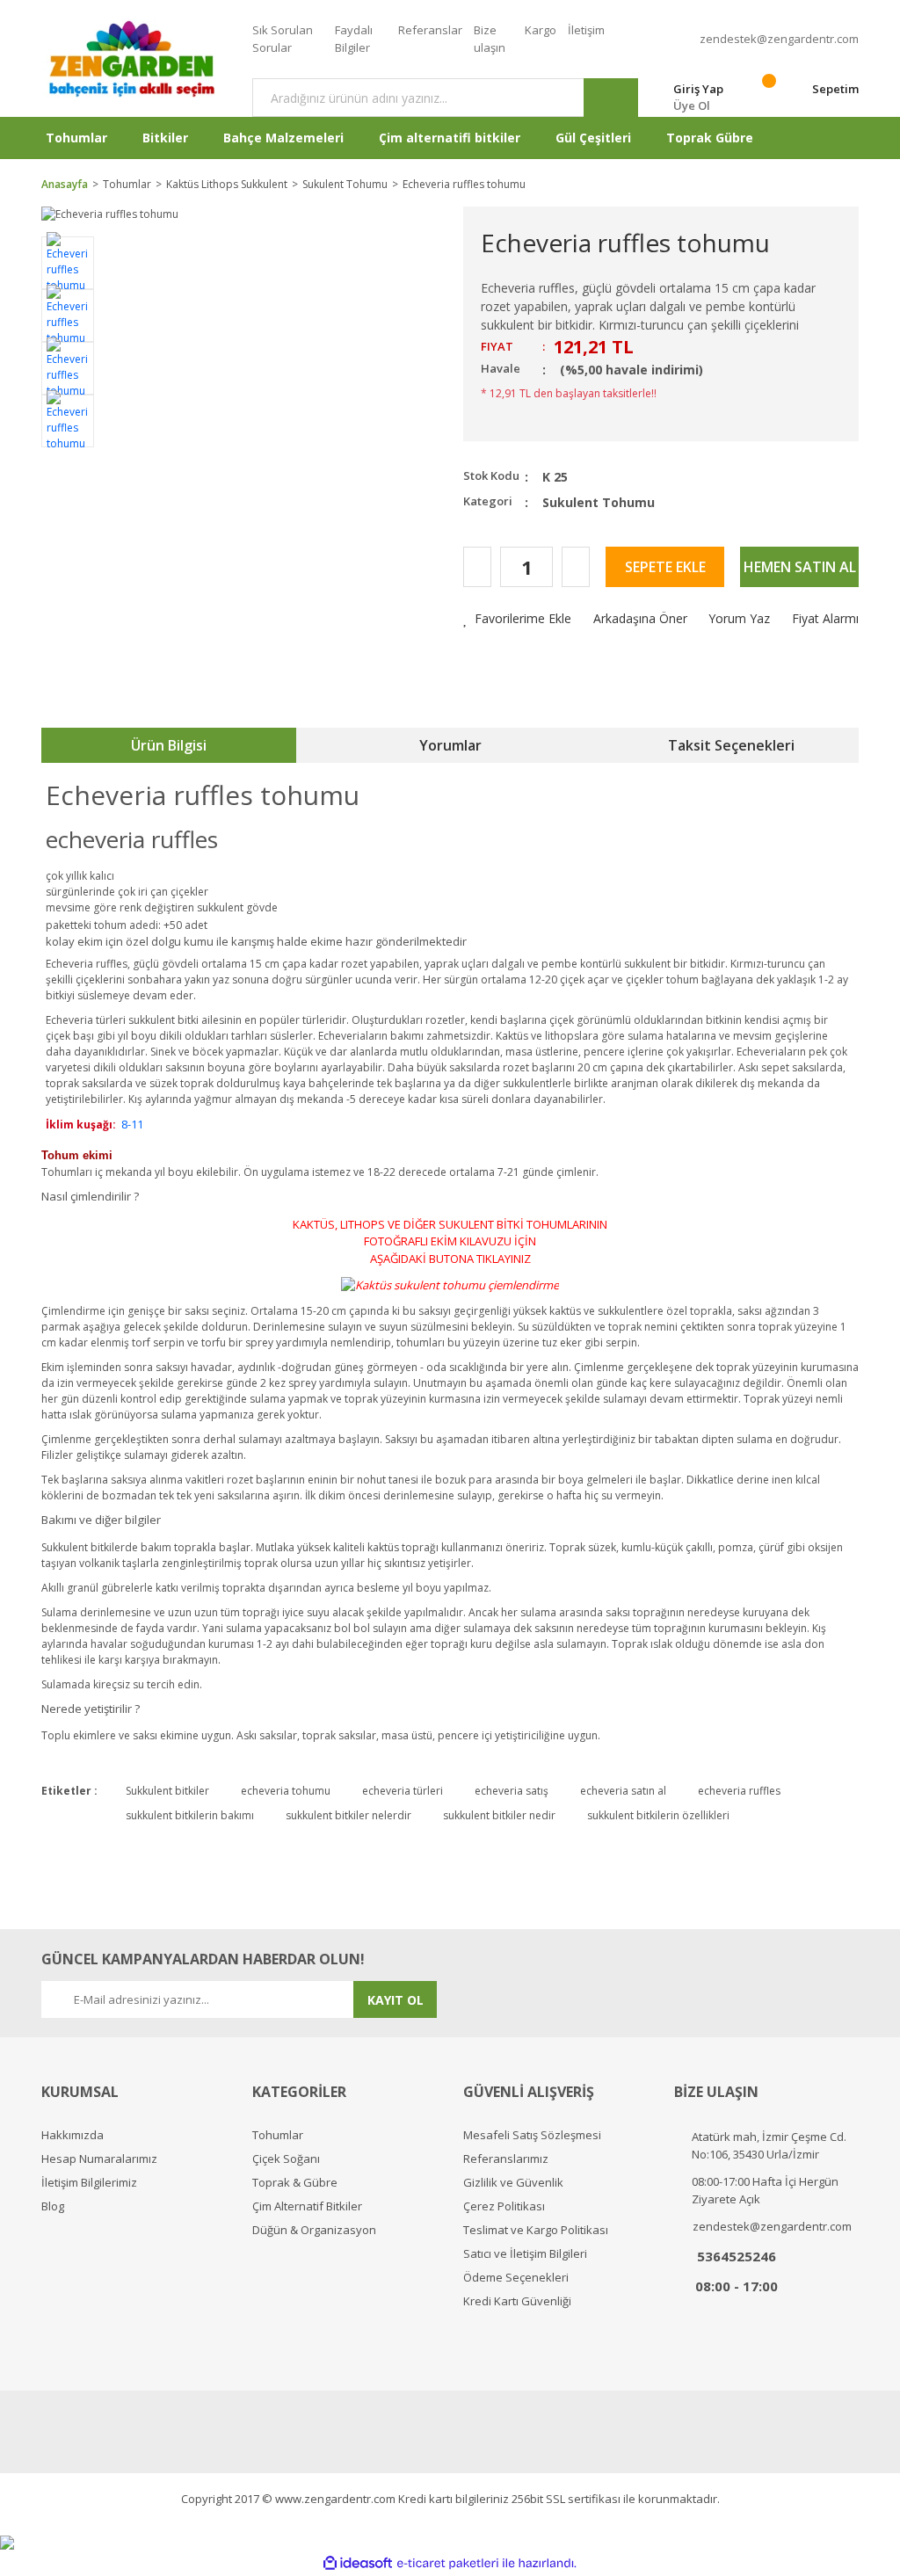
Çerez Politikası (504, 2206)
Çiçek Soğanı (286, 2159)
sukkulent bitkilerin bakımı (190, 1815)
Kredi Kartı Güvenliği (517, 2301)
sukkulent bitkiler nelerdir (348, 1815)
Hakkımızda (73, 2135)
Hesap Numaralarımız (99, 2159)
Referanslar (430, 30)
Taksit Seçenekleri (731, 745)
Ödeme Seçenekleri (516, 2278)
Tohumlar (278, 2135)
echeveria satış (512, 1791)
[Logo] (134, 58)
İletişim (586, 30)
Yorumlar (450, 745)
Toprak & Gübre (295, 2183)
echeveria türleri (403, 1791)
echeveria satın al (623, 1791)
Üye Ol (692, 105)
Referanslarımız (506, 2159)
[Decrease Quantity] (477, 567)
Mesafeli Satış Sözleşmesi (532, 2135)
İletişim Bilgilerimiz (89, 2183)
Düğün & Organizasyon (314, 2230)
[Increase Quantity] (576, 567)
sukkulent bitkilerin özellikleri (658, 1815)
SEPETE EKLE (665, 567)
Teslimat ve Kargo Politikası (536, 2230)
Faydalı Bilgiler (354, 39)
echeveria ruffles (739, 1791)
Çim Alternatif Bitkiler (307, 2206)
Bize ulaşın (490, 39)
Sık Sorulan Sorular (283, 39)
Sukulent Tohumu (599, 502)
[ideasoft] (358, 2563)
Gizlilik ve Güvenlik (513, 2183)
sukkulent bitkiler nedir (499, 1815)
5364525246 (737, 2256)
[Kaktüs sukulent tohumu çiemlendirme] (450, 1284)
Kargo (541, 30)
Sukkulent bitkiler (167, 1791)
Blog (53, 2206)
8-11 (132, 1124)
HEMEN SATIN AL (800, 567)
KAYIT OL (396, 2000)
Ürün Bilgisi (169, 745)
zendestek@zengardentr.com (779, 39)
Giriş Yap (698, 89)
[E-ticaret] (448, 2563)
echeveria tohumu (286, 1791)
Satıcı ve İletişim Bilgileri (525, 2254)
